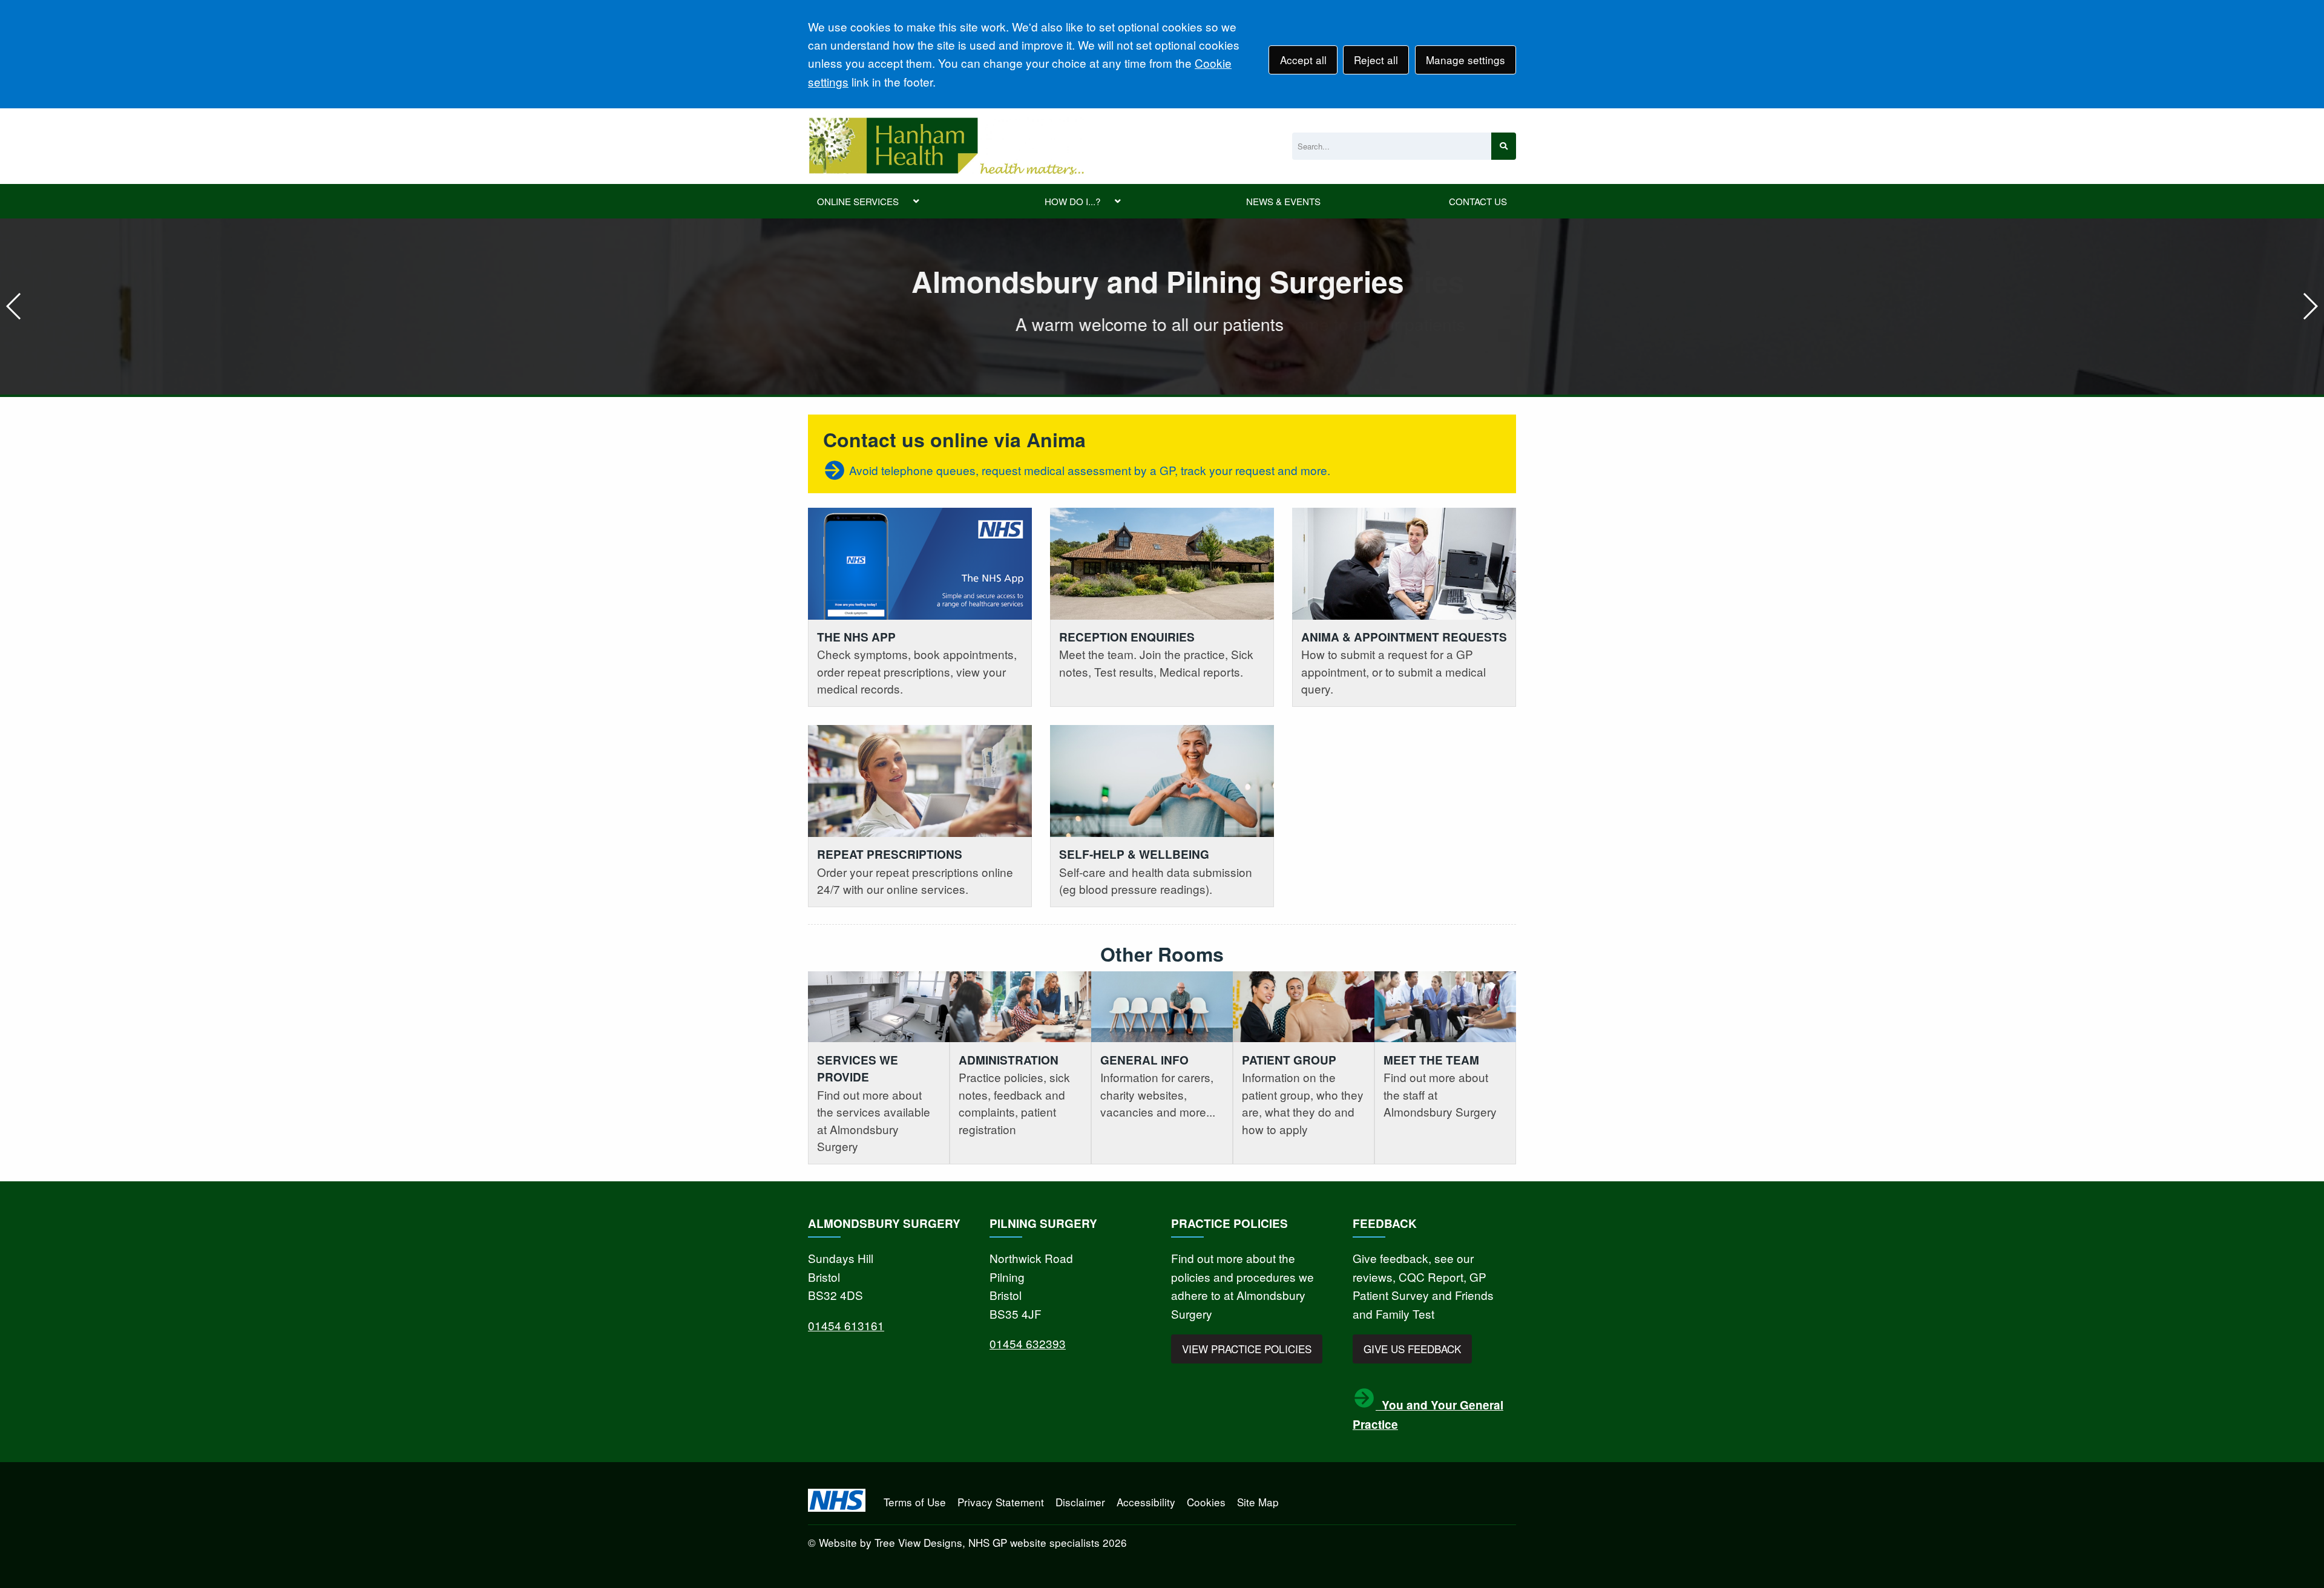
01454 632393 (1028, 1343)
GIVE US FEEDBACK (1412, 1349)
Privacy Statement (1001, 1502)
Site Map (1258, 1502)
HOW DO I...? (1072, 201)
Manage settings (1466, 60)
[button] (2310, 306)
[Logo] (946, 146)
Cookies (1206, 1502)
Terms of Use (915, 1502)
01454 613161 (846, 1325)
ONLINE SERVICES (858, 201)
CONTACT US (1478, 201)
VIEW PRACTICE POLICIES (1247, 1349)
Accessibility (1146, 1502)
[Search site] (1504, 146)
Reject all (1376, 60)
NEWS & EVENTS (1283, 201)
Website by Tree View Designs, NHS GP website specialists (959, 1542)
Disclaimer (1080, 1502)
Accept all (1303, 60)
